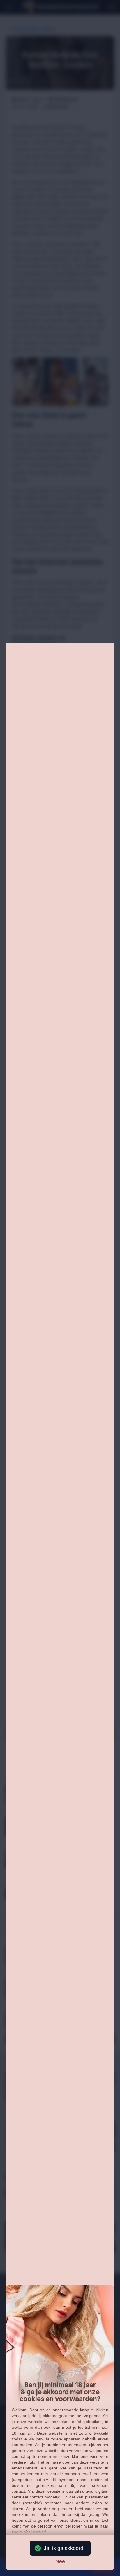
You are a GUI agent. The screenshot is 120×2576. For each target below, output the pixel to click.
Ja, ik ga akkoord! (64, 2548)
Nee (60, 2562)
